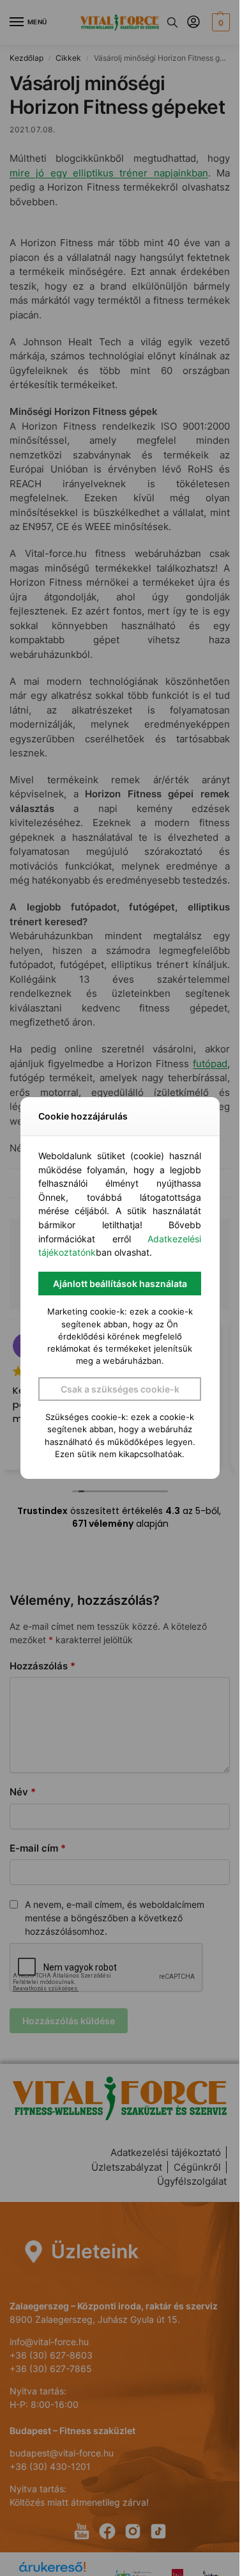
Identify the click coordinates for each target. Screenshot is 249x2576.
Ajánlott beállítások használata (120, 1284)
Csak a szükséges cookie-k (120, 1389)
